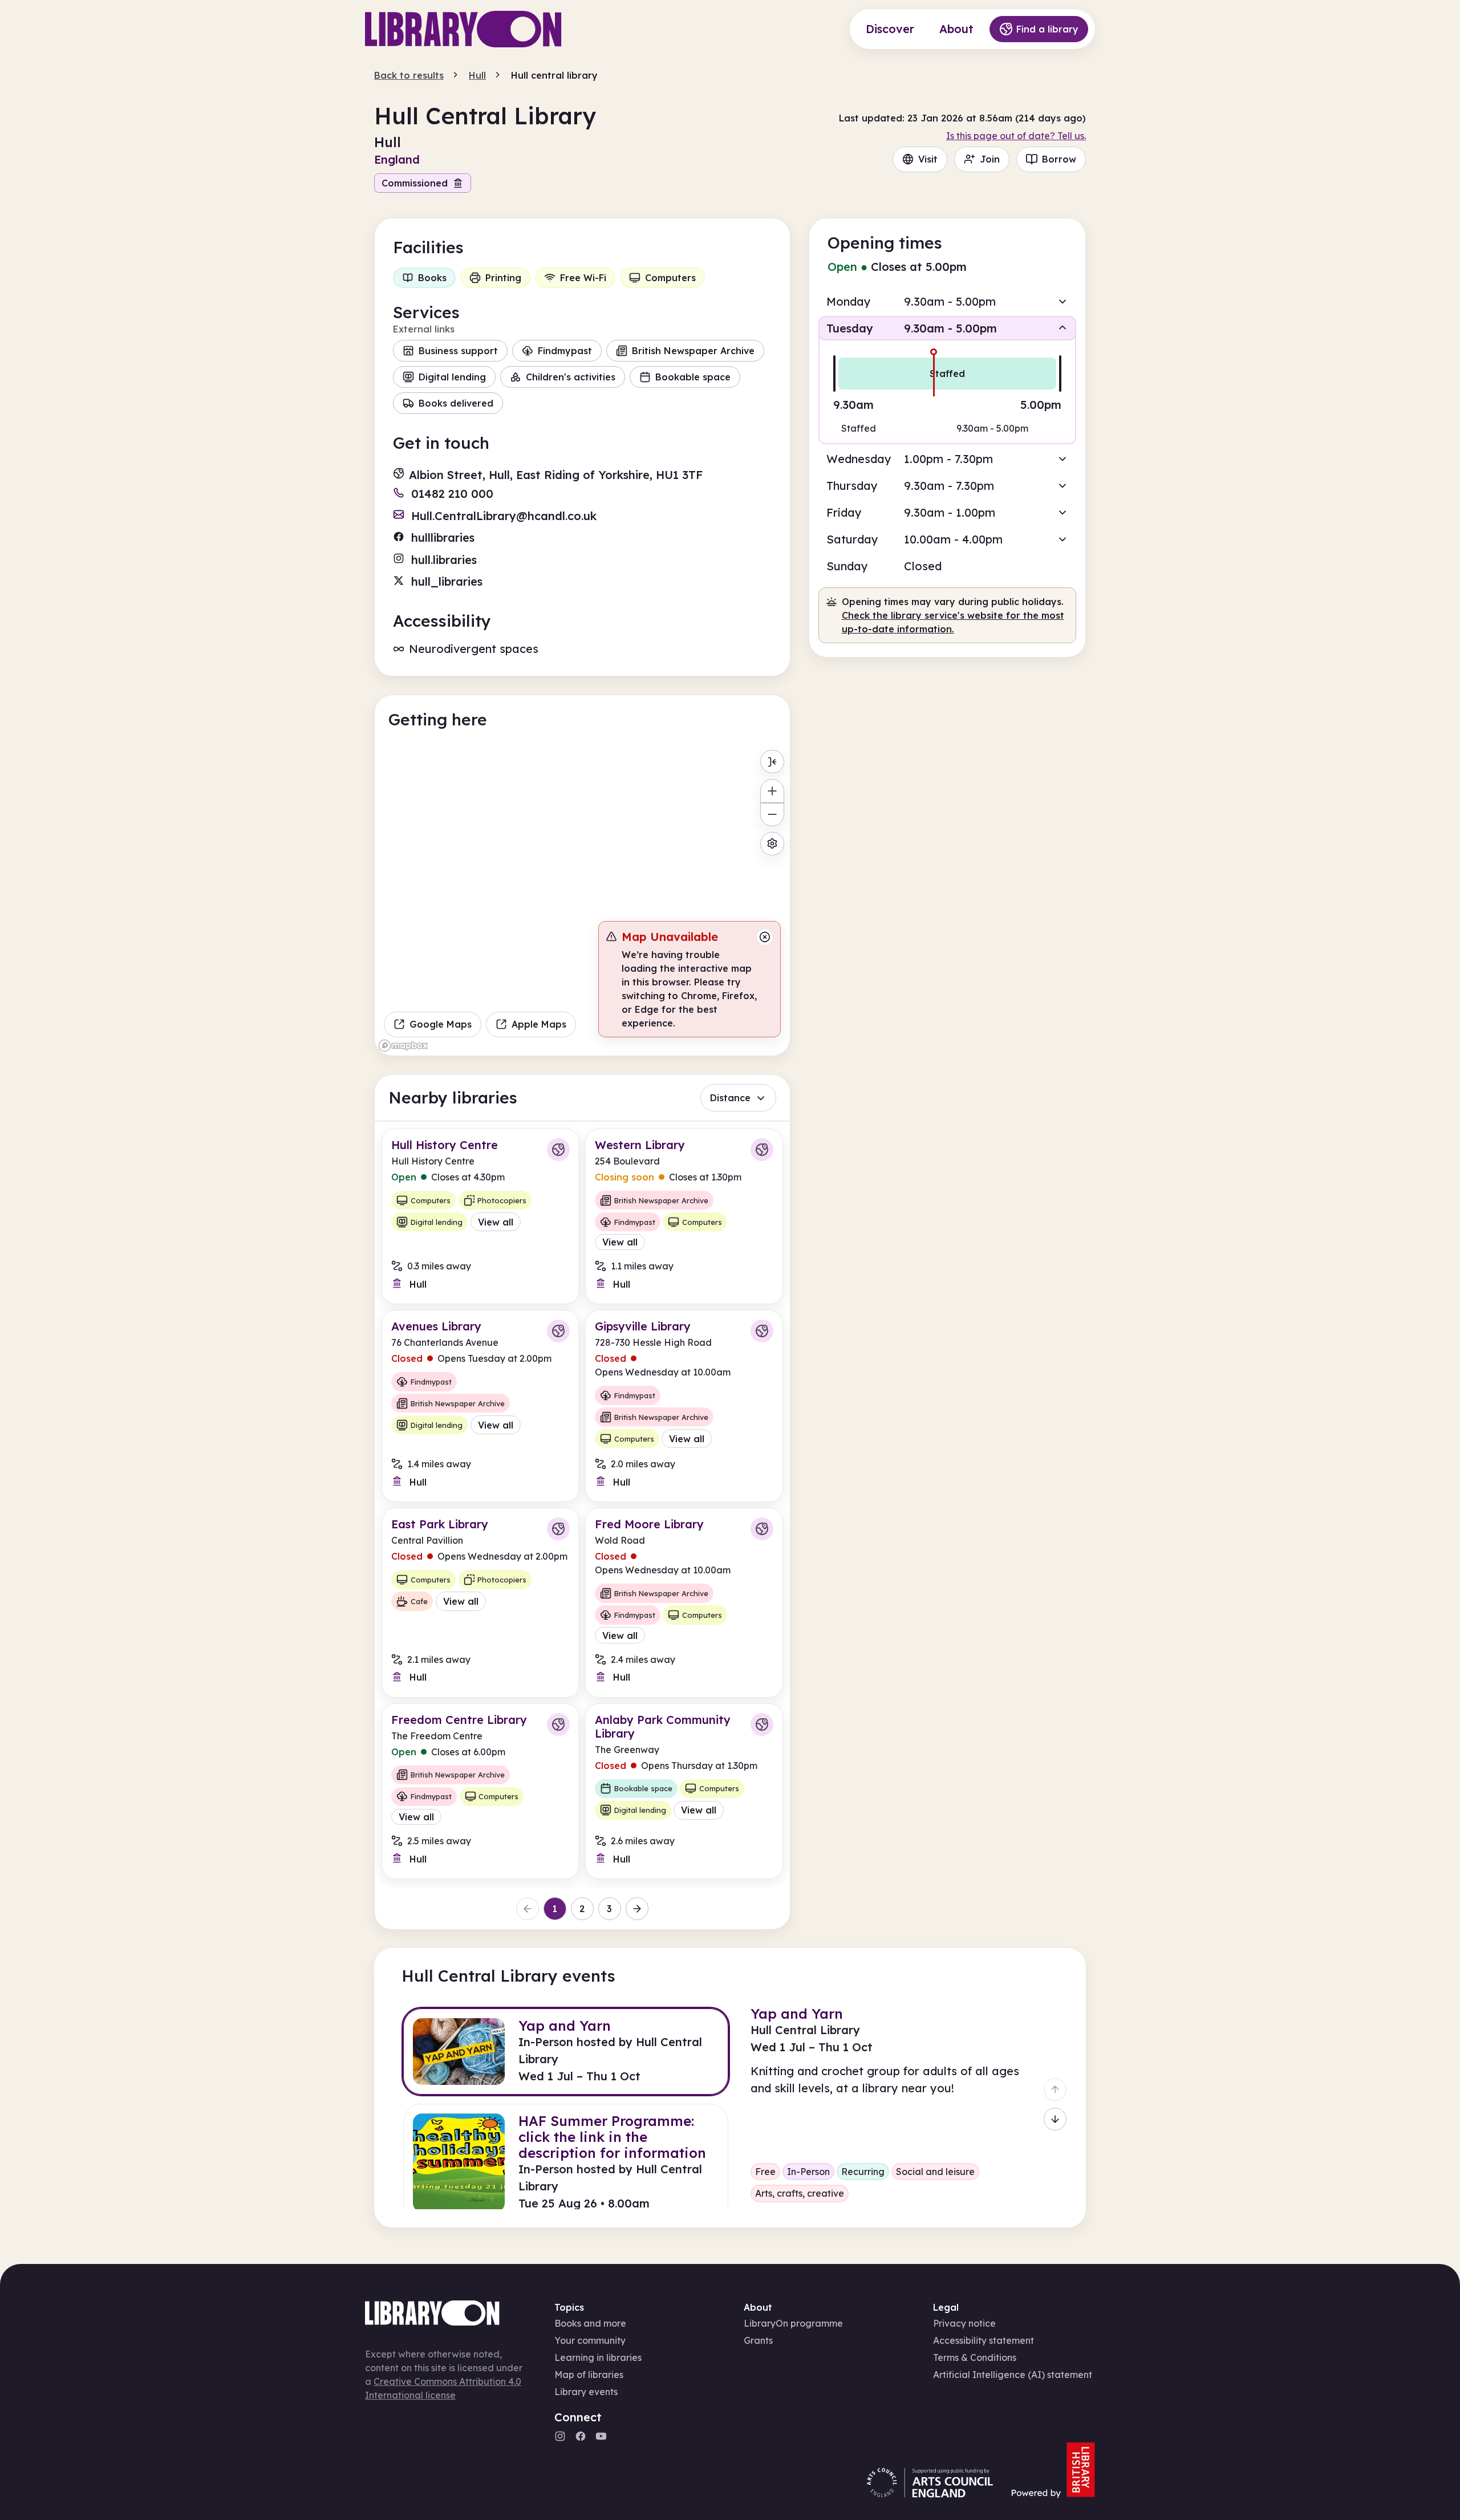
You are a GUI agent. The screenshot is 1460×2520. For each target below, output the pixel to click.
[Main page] (463, 29)
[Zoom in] (772, 791)
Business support (458, 351)
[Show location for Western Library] (762, 1150)
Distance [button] (730, 1098)
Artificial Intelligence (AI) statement (1013, 2375)
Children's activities (571, 377)
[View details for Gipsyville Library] (684, 1406)
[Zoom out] (772, 815)
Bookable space (693, 377)
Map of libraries (589, 2375)
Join (990, 159)
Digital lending (452, 377)
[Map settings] (772, 844)
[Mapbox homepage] (403, 1046)
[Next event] (1055, 2119)
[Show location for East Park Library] (558, 1529)
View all (496, 1222)
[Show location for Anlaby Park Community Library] (762, 1724)
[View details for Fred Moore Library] (684, 1602)
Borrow (1059, 159)
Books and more (590, 2323)
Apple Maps (539, 1024)
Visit (928, 159)
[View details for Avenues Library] (480, 1406)
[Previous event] (1055, 2089)
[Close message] (765, 937)
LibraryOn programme (793, 2323)
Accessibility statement (984, 2340)
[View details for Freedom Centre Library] (480, 1791)
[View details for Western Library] (684, 1216)
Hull (477, 75)
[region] (582, 900)
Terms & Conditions (975, 2357)
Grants (758, 2340)
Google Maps (441, 1024)
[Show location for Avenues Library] (558, 1331)
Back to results (409, 75)
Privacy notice (964, 2323)
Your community (590, 2340)
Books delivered (456, 403)
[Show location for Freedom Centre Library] (558, 1724)
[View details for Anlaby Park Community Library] (684, 1791)
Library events (586, 2392)
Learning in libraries (598, 2357)
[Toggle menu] (772, 762)
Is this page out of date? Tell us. (1016, 136)
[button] (947, 301)
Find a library (1047, 29)
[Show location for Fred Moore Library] (762, 1529)
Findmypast (565, 351)
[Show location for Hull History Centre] (558, 1150)
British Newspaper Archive (693, 351)
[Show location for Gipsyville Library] (762, 1331)
